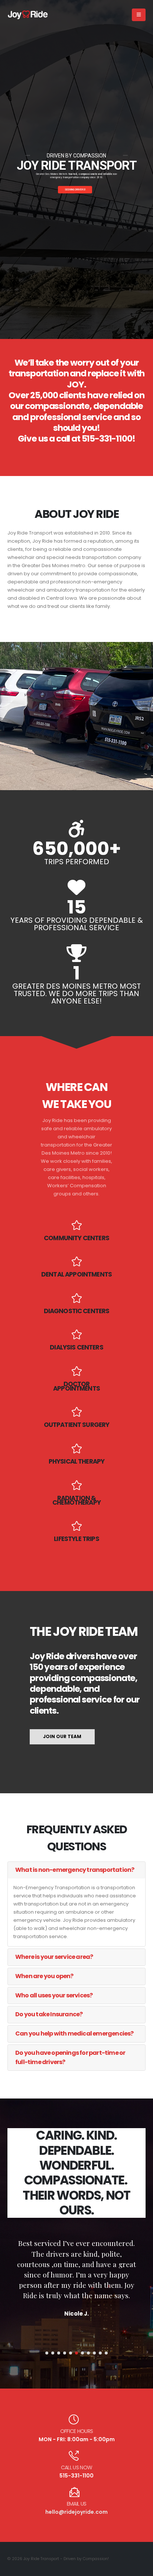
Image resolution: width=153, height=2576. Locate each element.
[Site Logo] (28, 15)
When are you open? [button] (44, 1976)
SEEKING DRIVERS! (75, 190)
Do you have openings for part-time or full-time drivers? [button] (70, 2057)
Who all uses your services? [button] (54, 1995)
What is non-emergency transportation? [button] (75, 1870)
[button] (139, 15)
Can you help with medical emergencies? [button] (74, 2033)
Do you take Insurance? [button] (49, 2014)
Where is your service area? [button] (54, 1957)
